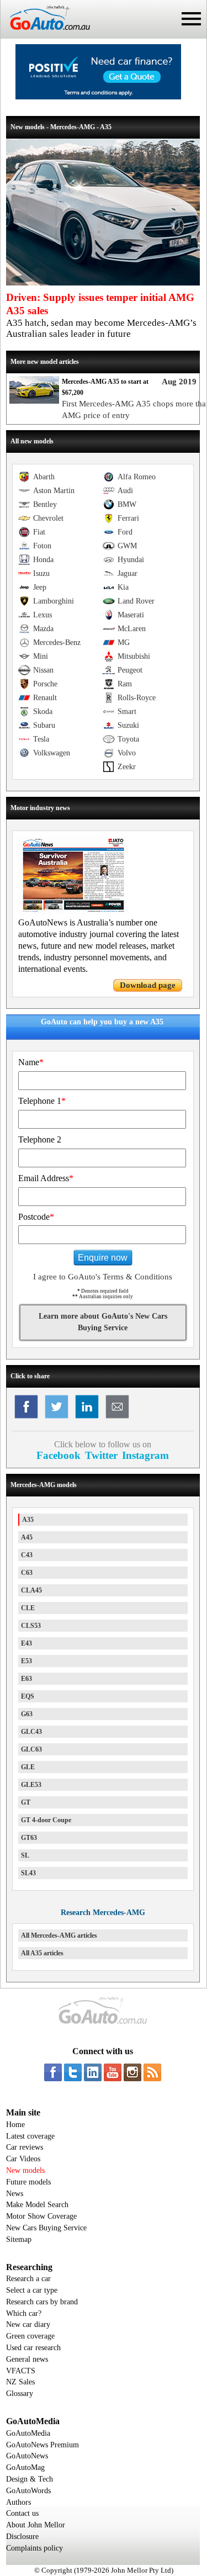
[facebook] (53, 2072)
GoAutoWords (28, 2491)
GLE (28, 1767)
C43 (27, 1555)
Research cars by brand (42, 2302)
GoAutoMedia (28, 2433)
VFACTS (21, 2371)
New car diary (28, 2324)
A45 (27, 1537)
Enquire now (103, 1258)
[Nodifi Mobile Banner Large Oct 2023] (98, 97)
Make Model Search (37, 2205)
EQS (28, 1696)
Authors (18, 2502)
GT (26, 1802)
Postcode (36, 1217)
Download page (148, 985)
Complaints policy (34, 2548)
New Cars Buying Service (46, 2228)
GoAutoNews (27, 2456)
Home (15, 2125)
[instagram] (132, 2072)
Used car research (33, 2348)
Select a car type (32, 2290)
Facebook (59, 1455)
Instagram (145, 1455)
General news (27, 2359)
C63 (27, 1573)
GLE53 (31, 1785)
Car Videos (23, 2159)
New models (25, 2170)
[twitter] (73, 2072)
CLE (28, 1608)
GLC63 (31, 1749)
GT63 (29, 1838)
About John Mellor (36, 2525)
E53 (26, 1661)
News (15, 2194)
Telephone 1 (42, 1101)
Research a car (28, 2279)
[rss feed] (152, 2072)
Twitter (101, 1455)
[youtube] (113, 2072)
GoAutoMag (25, 2467)
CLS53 (31, 1626)
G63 (27, 1714)
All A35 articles (42, 1953)
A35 (28, 1520)
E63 (26, 1679)
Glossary (20, 2393)
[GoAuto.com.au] (45, 34)
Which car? (24, 2313)
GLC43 (31, 1732)
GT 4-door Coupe (46, 1820)
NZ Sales (20, 2382)
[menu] (191, 19)
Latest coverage (30, 2136)
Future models (28, 2182)
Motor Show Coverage (41, 2216)
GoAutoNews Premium (43, 2445)
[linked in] (93, 2072)
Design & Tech (30, 2479)
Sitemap (19, 2239)
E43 (26, 1643)
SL (25, 1855)
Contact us (22, 2513)
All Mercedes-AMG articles (59, 1935)
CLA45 (31, 1590)
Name (31, 1062)
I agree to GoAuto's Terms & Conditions (103, 1277)
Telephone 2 (40, 1139)
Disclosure (22, 2537)
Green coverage (30, 2336)
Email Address (46, 1178)
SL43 (28, 1873)
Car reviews (25, 2147)
